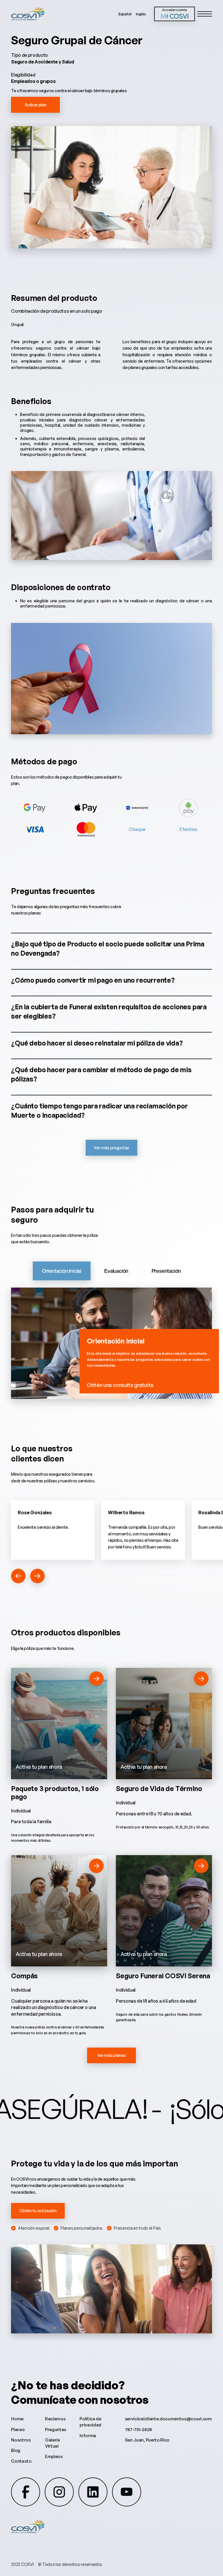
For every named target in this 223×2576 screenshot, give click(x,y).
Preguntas (56, 2429)
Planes (18, 2429)
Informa (88, 2436)
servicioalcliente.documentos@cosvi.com (168, 2419)
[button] (18, 1576)
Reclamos (55, 2419)
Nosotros (21, 2440)
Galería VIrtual (53, 2443)
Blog (16, 2450)
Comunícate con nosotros (80, 2399)
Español (125, 14)
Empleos (54, 2456)
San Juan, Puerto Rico (147, 2440)
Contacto (21, 2461)
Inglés (141, 14)
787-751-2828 (138, 2429)
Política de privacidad (90, 2422)
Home (17, 2419)
